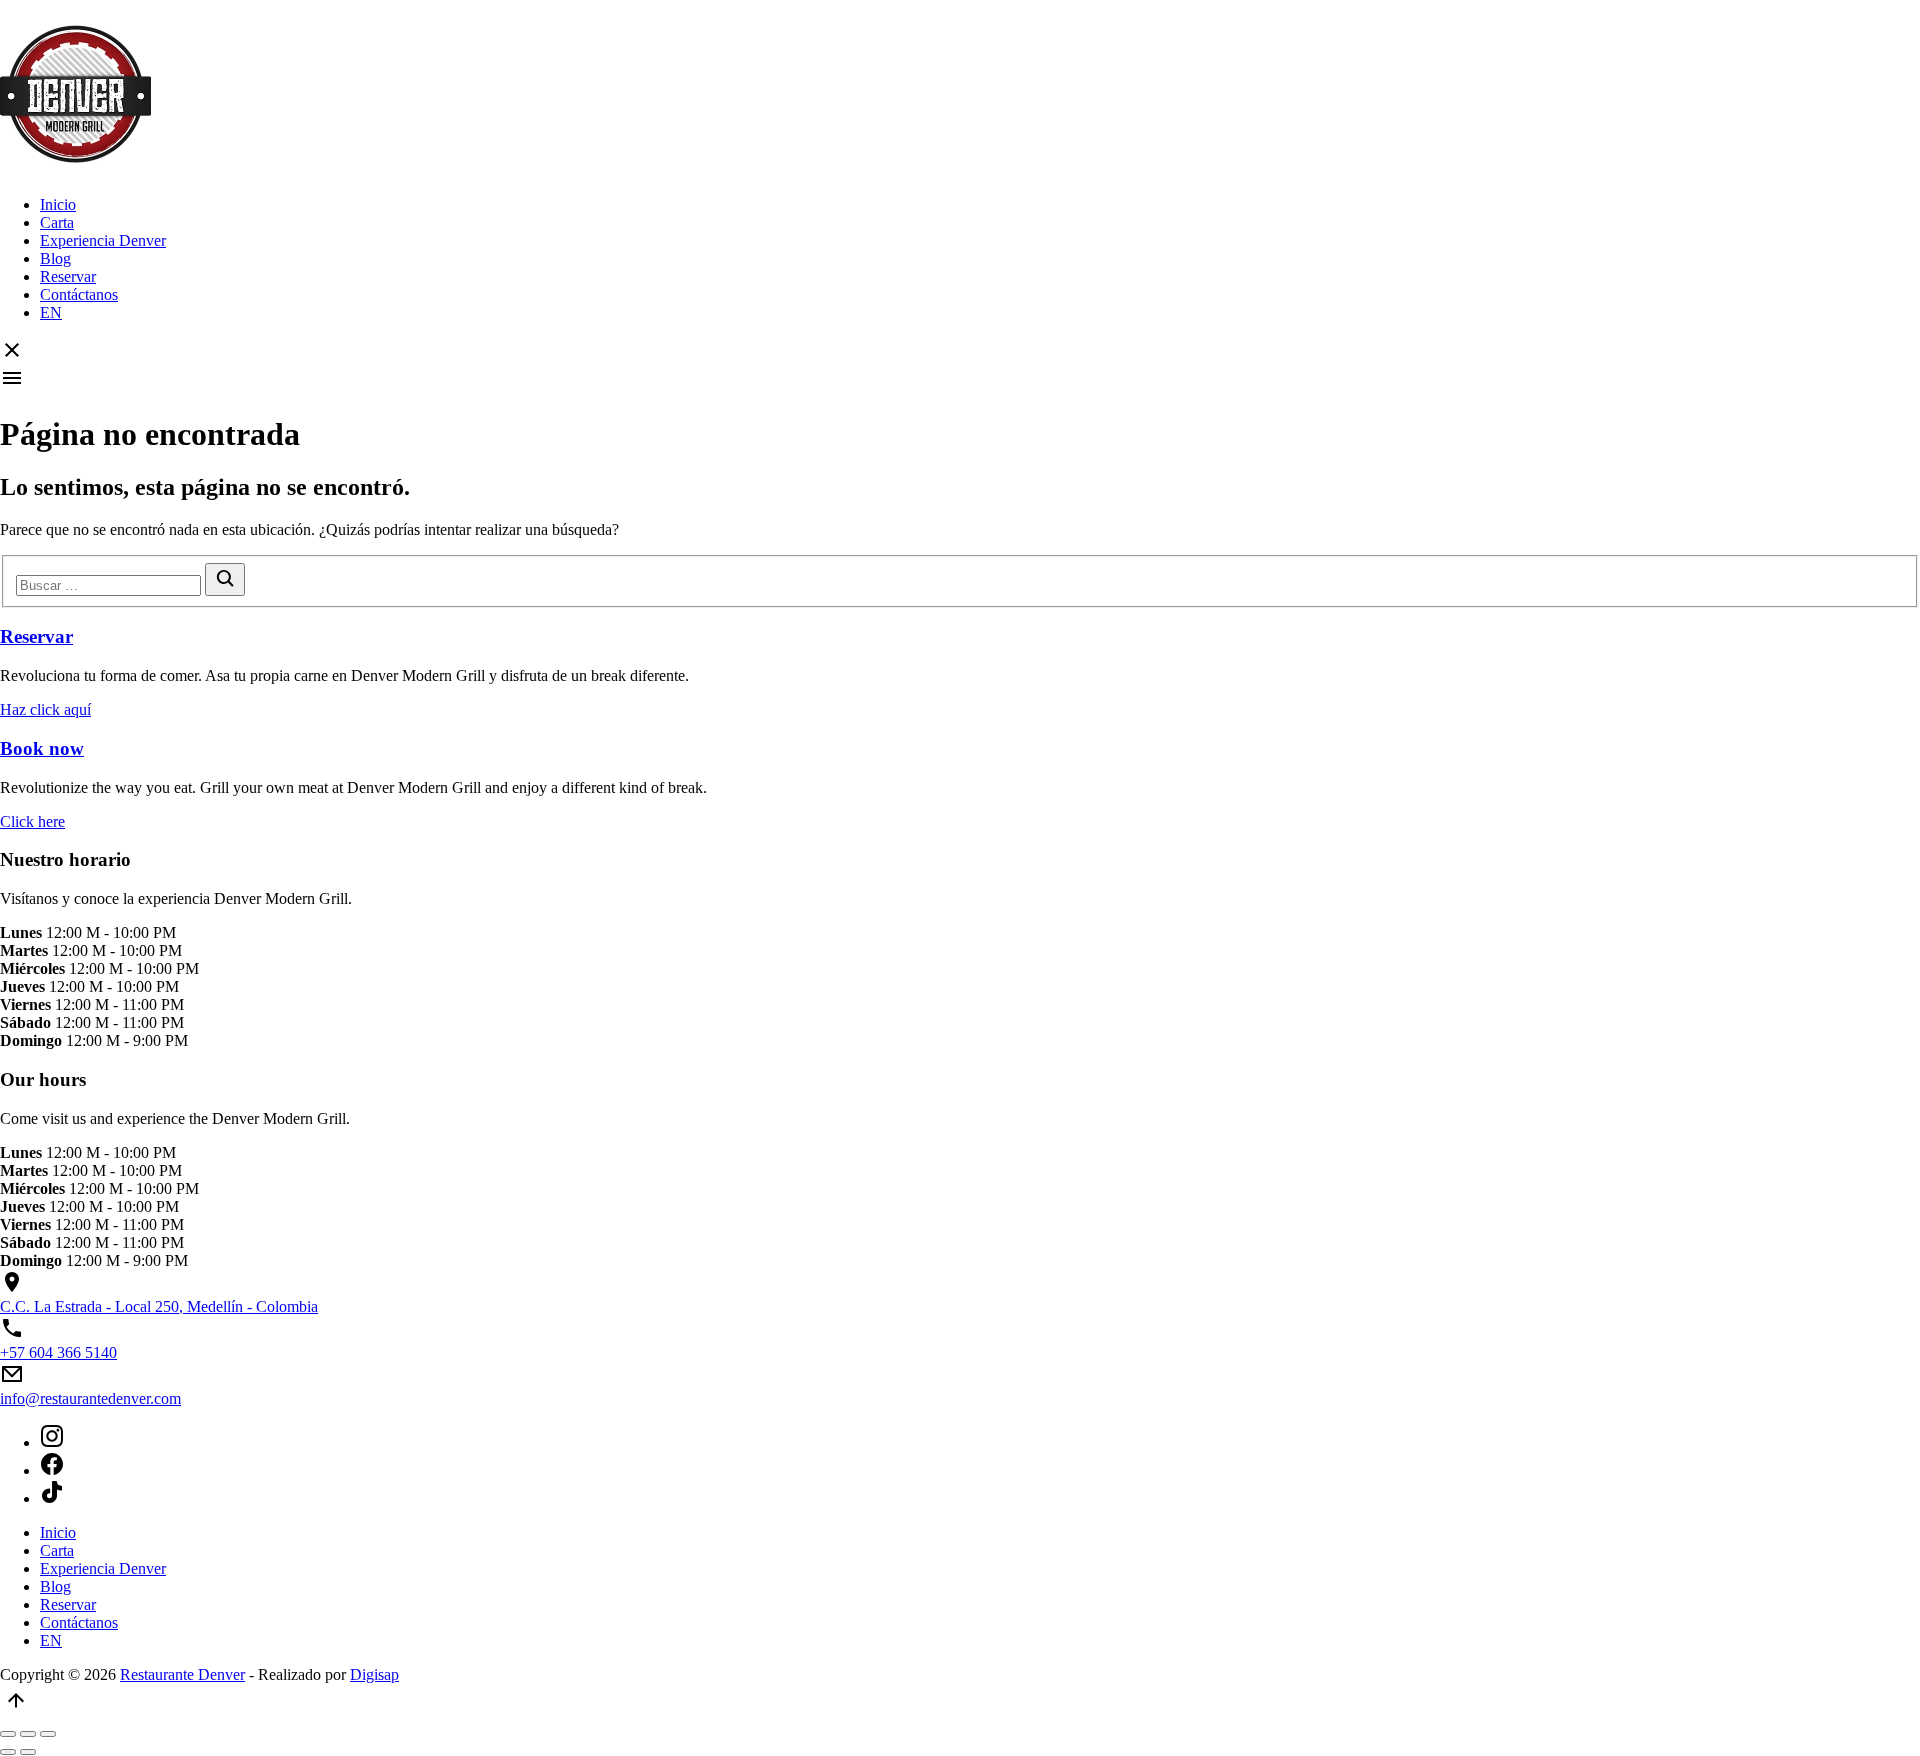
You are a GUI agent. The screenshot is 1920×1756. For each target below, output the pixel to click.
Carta (57, 222)
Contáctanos (79, 294)
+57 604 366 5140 (58, 1352)
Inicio (58, 204)
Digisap (374, 1674)
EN (51, 312)
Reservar (68, 276)
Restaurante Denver (182, 1674)
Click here (32, 821)
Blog (55, 258)
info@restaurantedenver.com (90, 1398)
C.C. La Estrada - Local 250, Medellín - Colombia (159, 1306)
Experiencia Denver (103, 240)
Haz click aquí (45, 709)
